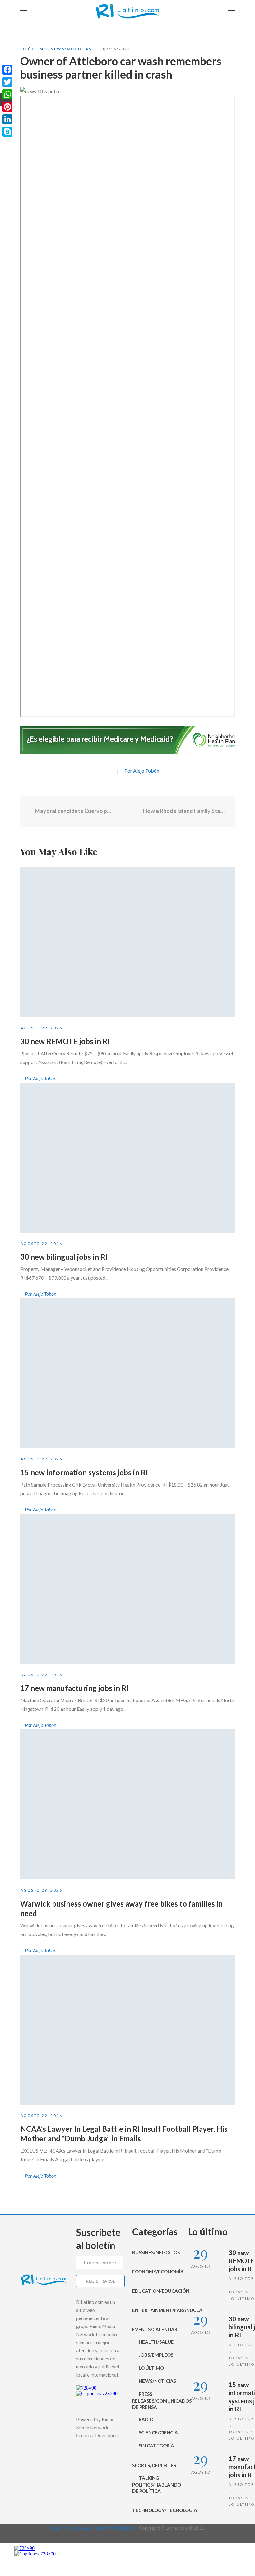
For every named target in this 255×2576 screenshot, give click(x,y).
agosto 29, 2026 (41, 1028)
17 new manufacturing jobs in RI (74, 1688)
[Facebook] (98, 771)
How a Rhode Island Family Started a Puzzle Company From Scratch (184, 811)
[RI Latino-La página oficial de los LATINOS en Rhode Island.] (127, 12)
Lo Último (34, 49)
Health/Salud (157, 2342)
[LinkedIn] (7, 119)
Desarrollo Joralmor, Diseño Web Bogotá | (94, 2528)
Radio (146, 2419)
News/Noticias (71, 49)
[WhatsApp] (7, 94)
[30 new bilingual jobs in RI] (127, 1158)
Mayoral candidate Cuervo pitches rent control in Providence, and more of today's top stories (73, 811)
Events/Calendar (155, 2329)
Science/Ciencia (158, 2432)
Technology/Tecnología (155, 2510)
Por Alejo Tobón (142, 771)
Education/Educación (155, 2291)
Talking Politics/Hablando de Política (155, 2484)
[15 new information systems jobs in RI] (127, 1373)
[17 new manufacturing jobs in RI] (127, 1589)
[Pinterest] (7, 107)
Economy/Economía (155, 2272)
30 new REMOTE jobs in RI (65, 1041)
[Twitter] (109, 771)
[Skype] (7, 132)
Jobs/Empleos (156, 2355)
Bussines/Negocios (155, 2252)
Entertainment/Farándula (155, 2310)
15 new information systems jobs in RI (84, 1472)
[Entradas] (128, 811)
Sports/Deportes (154, 2465)
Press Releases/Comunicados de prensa (155, 2400)
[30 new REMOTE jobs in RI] (127, 942)
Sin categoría (156, 2446)
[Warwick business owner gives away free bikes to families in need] (127, 1804)
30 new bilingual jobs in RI (64, 1257)
